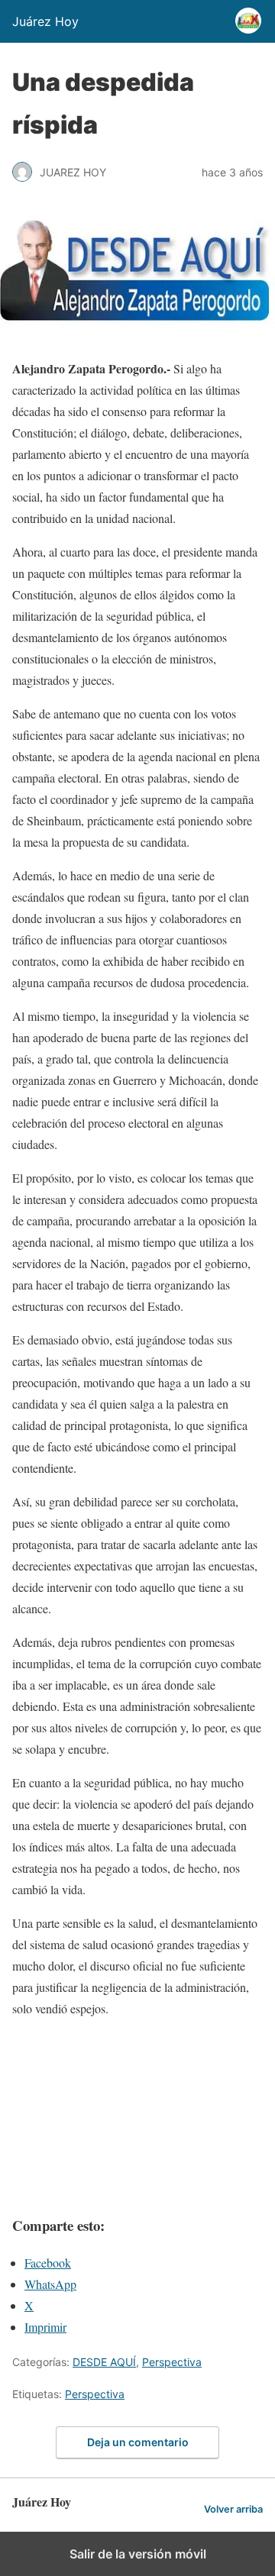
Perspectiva (172, 2362)
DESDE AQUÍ (104, 2362)
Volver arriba (233, 2509)
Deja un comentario (138, 2442)
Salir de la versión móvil (138, 2554)
